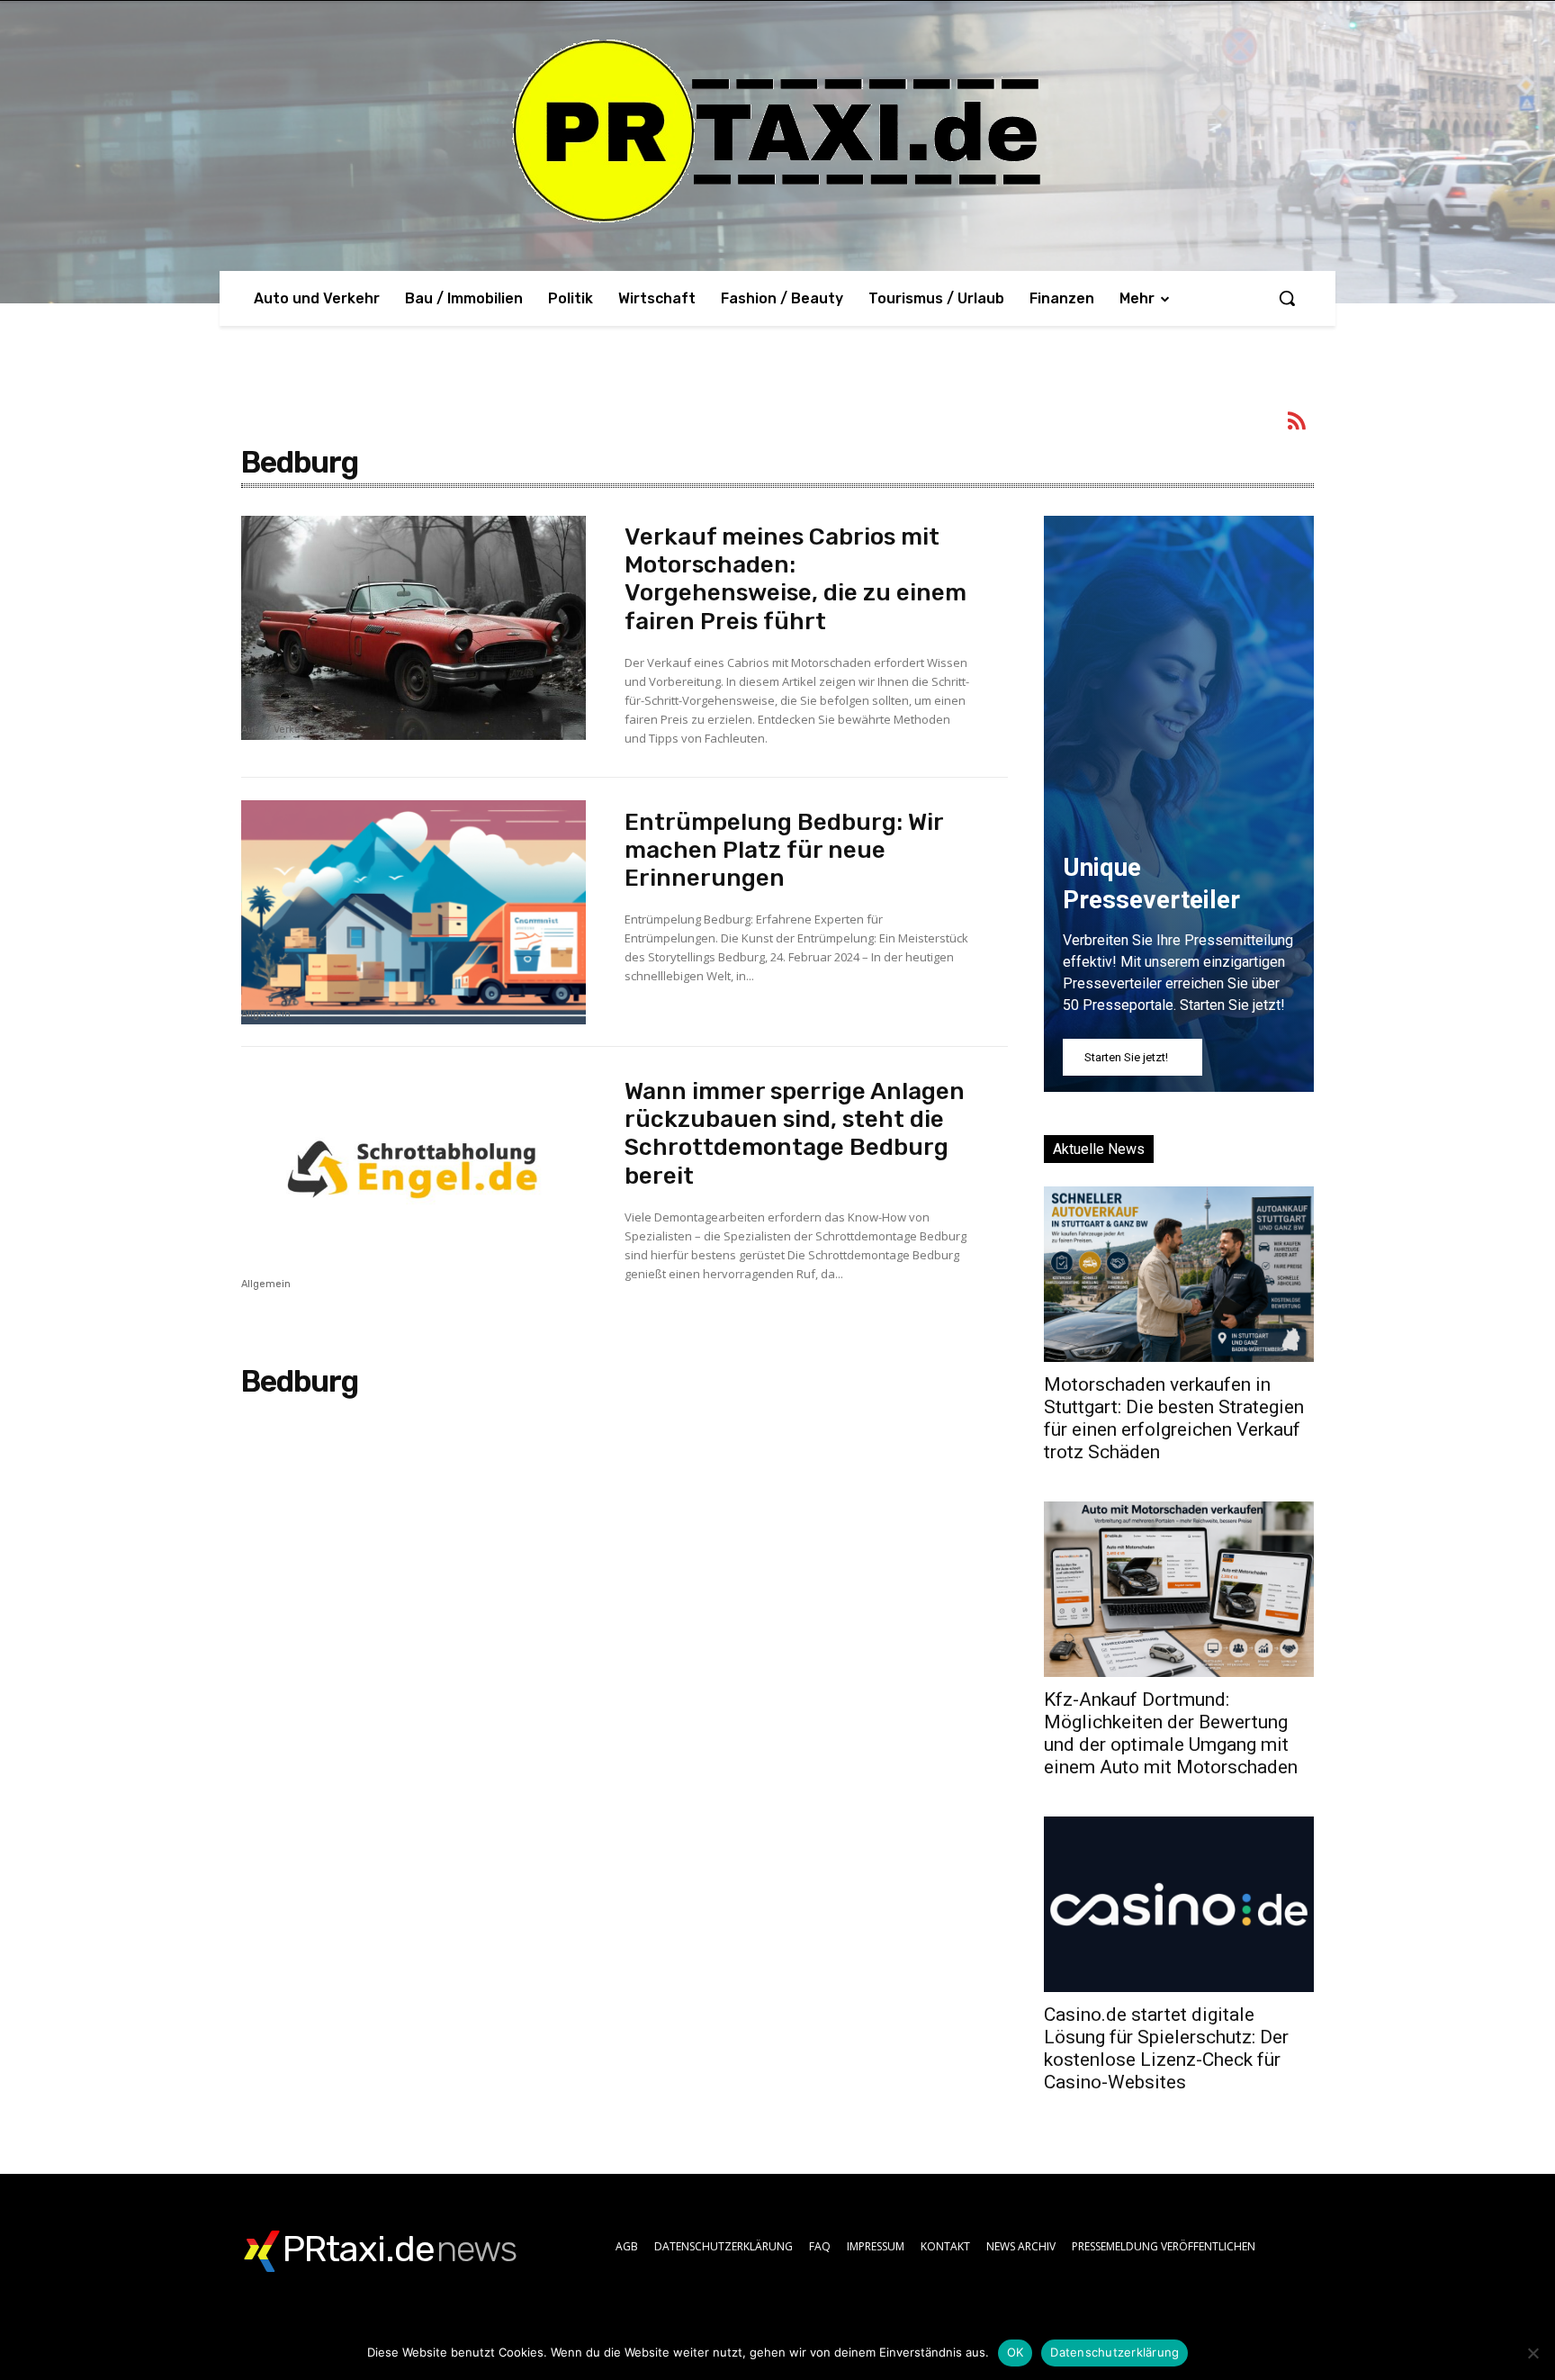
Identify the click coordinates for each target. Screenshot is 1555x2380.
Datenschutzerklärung (1115, 2352)
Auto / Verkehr (276, 730)
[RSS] (1298, 424)
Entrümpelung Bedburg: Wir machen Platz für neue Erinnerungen (784, 850)
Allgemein (266, 1014)
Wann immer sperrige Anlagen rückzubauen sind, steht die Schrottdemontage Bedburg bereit (795, 1134)
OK (1016, 2352)
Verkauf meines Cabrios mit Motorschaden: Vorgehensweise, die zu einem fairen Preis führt (795, 579)
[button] (1287, 298)
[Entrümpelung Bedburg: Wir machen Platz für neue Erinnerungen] (413, 912)
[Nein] (1533, 2353)
